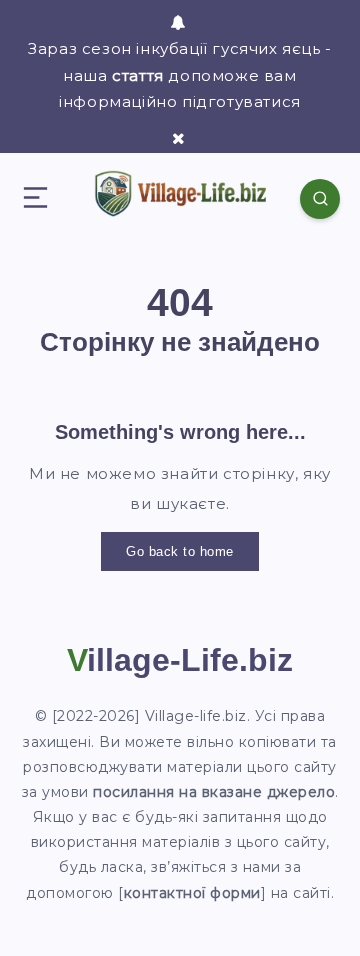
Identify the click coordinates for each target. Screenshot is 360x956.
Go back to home (180, 551)
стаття (138, 75)
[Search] (320, 199)
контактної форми (192, 893)
